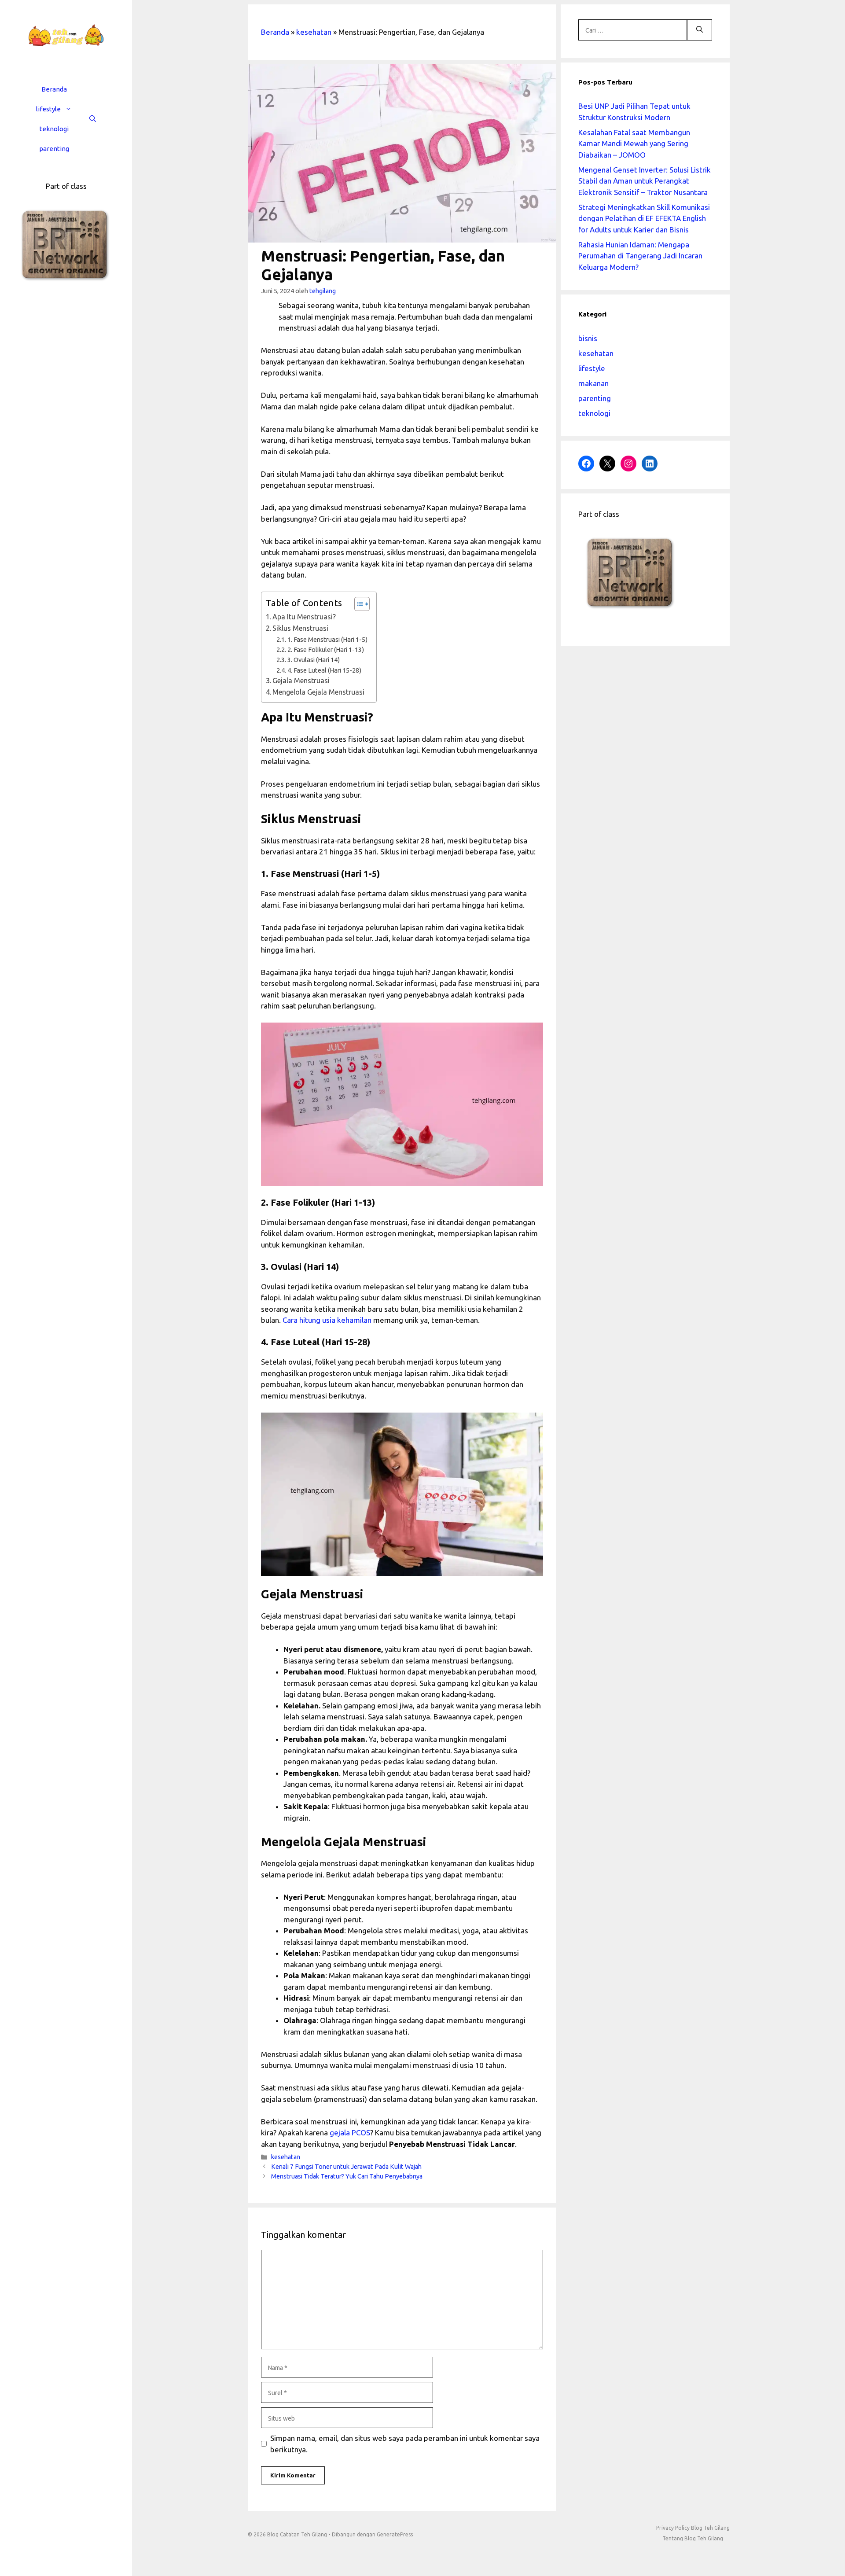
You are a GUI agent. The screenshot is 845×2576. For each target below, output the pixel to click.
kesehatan (314, 32)
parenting (54, 149)
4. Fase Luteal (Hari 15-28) (324, 670)
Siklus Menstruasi (300, 628)
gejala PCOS (350, 2133)
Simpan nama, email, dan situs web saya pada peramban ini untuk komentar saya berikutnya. (405, 2444)
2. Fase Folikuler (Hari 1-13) (326, 650)
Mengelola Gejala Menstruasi (318, 692)
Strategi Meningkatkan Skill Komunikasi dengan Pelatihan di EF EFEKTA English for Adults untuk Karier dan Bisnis (644, 218)
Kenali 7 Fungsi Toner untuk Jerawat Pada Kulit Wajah (346, 2167)
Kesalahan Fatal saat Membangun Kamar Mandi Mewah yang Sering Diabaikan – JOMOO (634, 144)
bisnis (588, 338)
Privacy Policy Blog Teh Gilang (693, 2528)
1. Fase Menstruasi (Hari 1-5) (327, 639)
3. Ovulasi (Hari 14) (314, 660)
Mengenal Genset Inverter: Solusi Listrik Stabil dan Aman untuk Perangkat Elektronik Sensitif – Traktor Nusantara (645, 181)
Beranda (54, 89)
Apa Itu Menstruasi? (304, 617)
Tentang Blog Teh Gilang (693, 2538)
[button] (71, 109)
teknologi (54, 129)
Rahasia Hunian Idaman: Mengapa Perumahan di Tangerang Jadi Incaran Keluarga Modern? (640, 256)
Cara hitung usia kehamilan (327, 1320)
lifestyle (48, 109)
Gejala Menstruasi (301, 681)
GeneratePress (395, 2534)
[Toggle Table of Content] (358, 604)
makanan (593, 383)
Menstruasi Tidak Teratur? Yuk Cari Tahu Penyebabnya (347, 2176)
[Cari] (700, 30)
